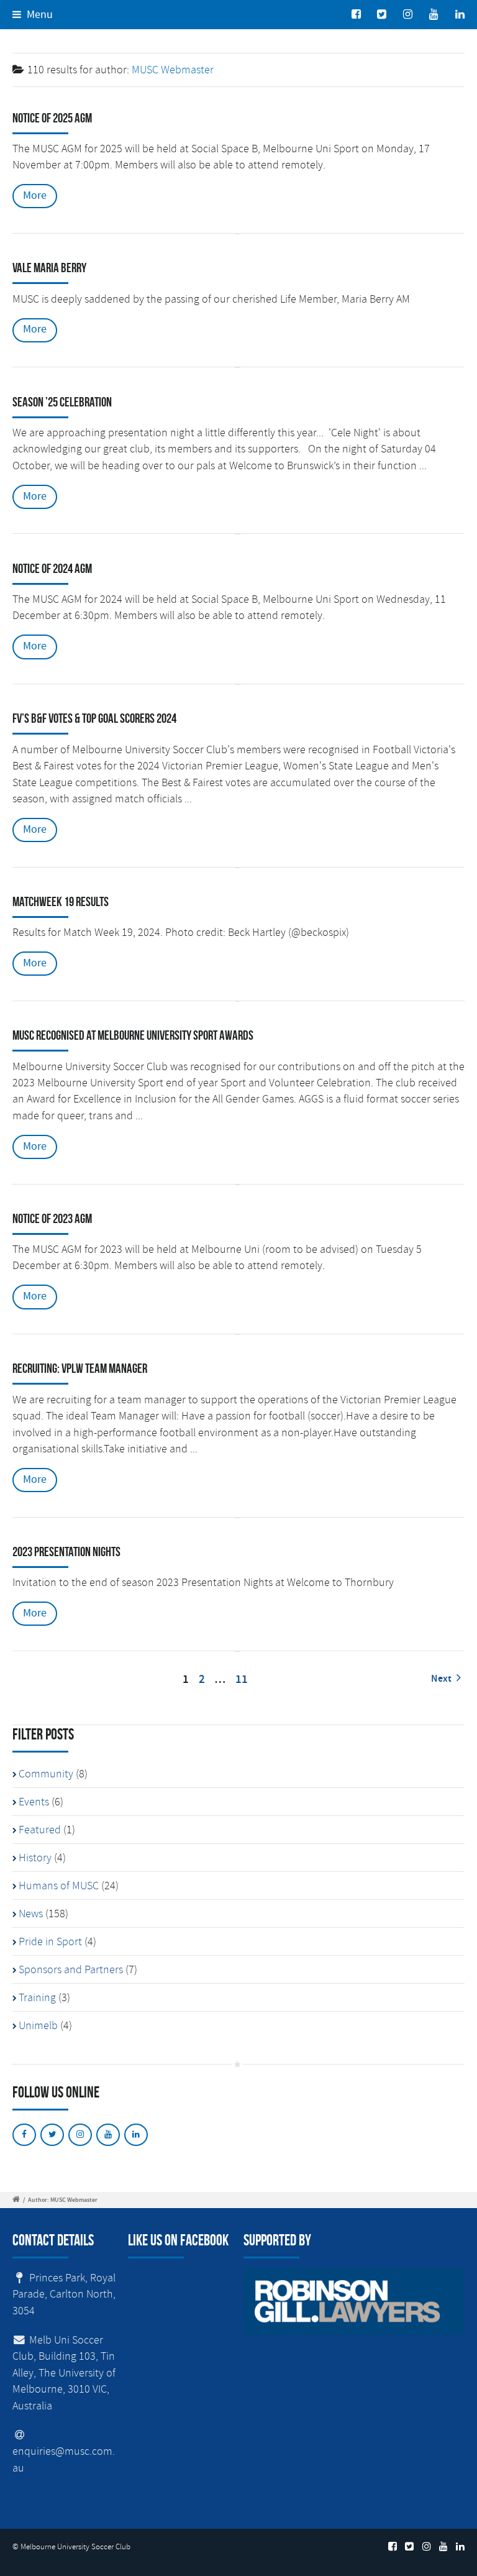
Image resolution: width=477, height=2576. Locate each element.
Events (34, 1802)
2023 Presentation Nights (66, 1552)
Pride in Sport (50, 1941)
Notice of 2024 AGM (52, 568)
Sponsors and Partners (71, 1969)
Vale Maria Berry (49, 268)
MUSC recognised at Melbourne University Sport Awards (133, 1035)
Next (442, 1679)
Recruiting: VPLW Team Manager (80, 1368)
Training (37, 1997)
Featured (40, 1830)
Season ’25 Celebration (62, 402)
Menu (39, 15)
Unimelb (38, 2025)
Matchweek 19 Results (61, 901)
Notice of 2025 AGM (52, 118)
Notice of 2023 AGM (52, 1218)
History (35, 1858)
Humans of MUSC (59, 1886)
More (35, 196)
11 (242, 1680)
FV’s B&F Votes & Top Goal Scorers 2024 (94, 718)
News (31, 1914)
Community (46, 1774)
